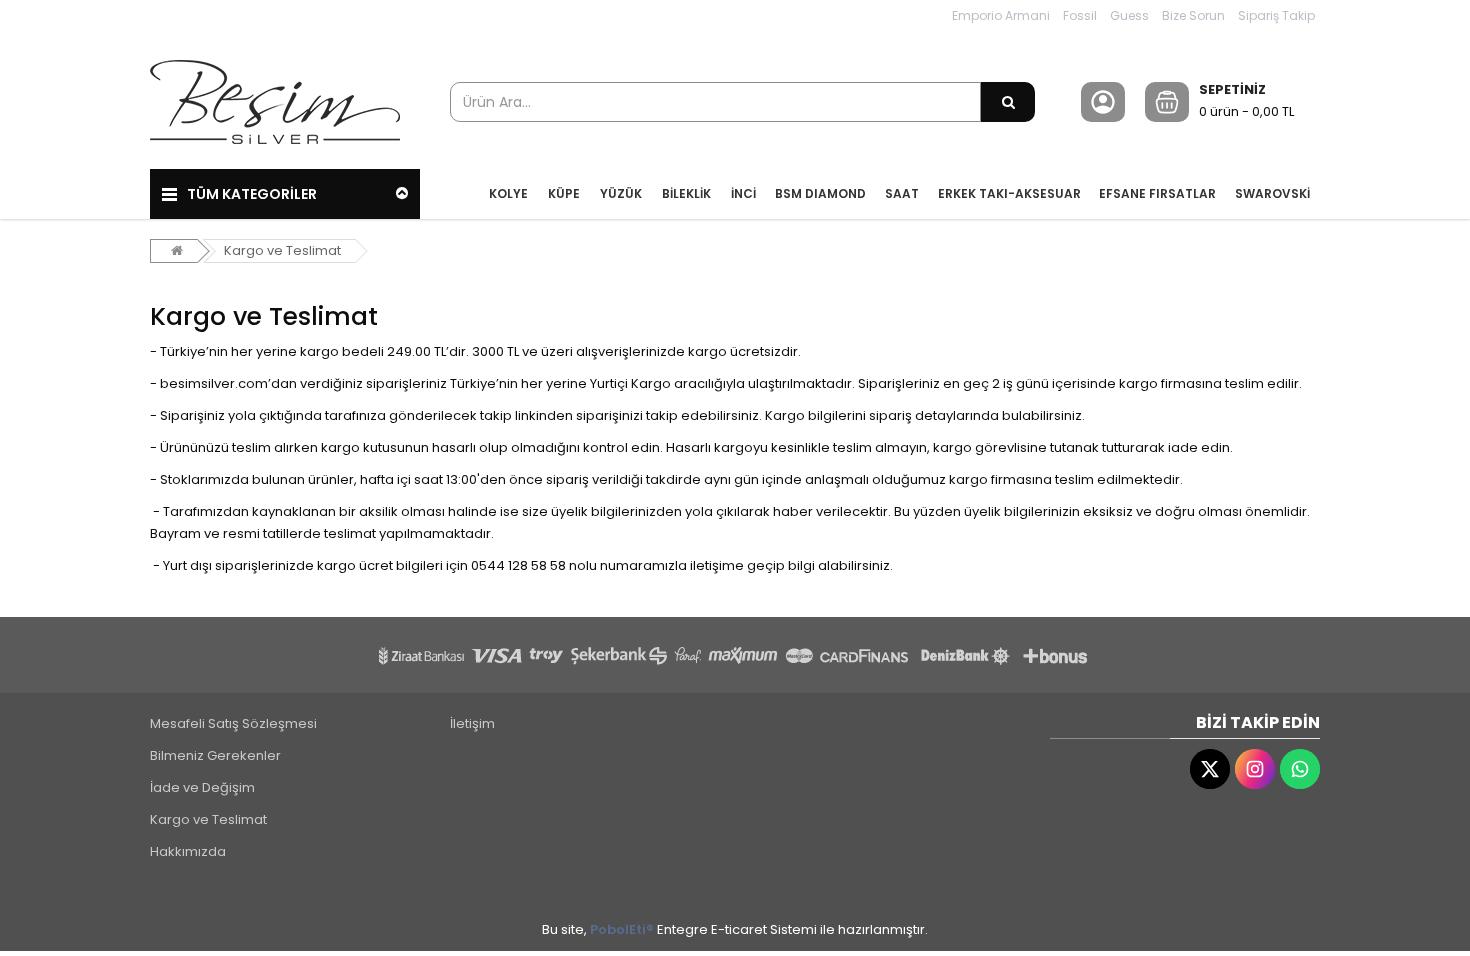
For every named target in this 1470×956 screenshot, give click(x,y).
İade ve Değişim (202, 787)
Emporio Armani (1001, 15)
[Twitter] (1210, 769)
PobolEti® (622, 929)
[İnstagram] (1255, 769)
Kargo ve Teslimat (282, 250)
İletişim (472, 723)
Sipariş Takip (1276, 15)
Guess (1129, 15)
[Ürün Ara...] (1008, 102)
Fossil (1080, 15)
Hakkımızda (188, 851)
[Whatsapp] (1300, 769)
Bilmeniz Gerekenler (215, 755)
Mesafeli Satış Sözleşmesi (233, 723)
